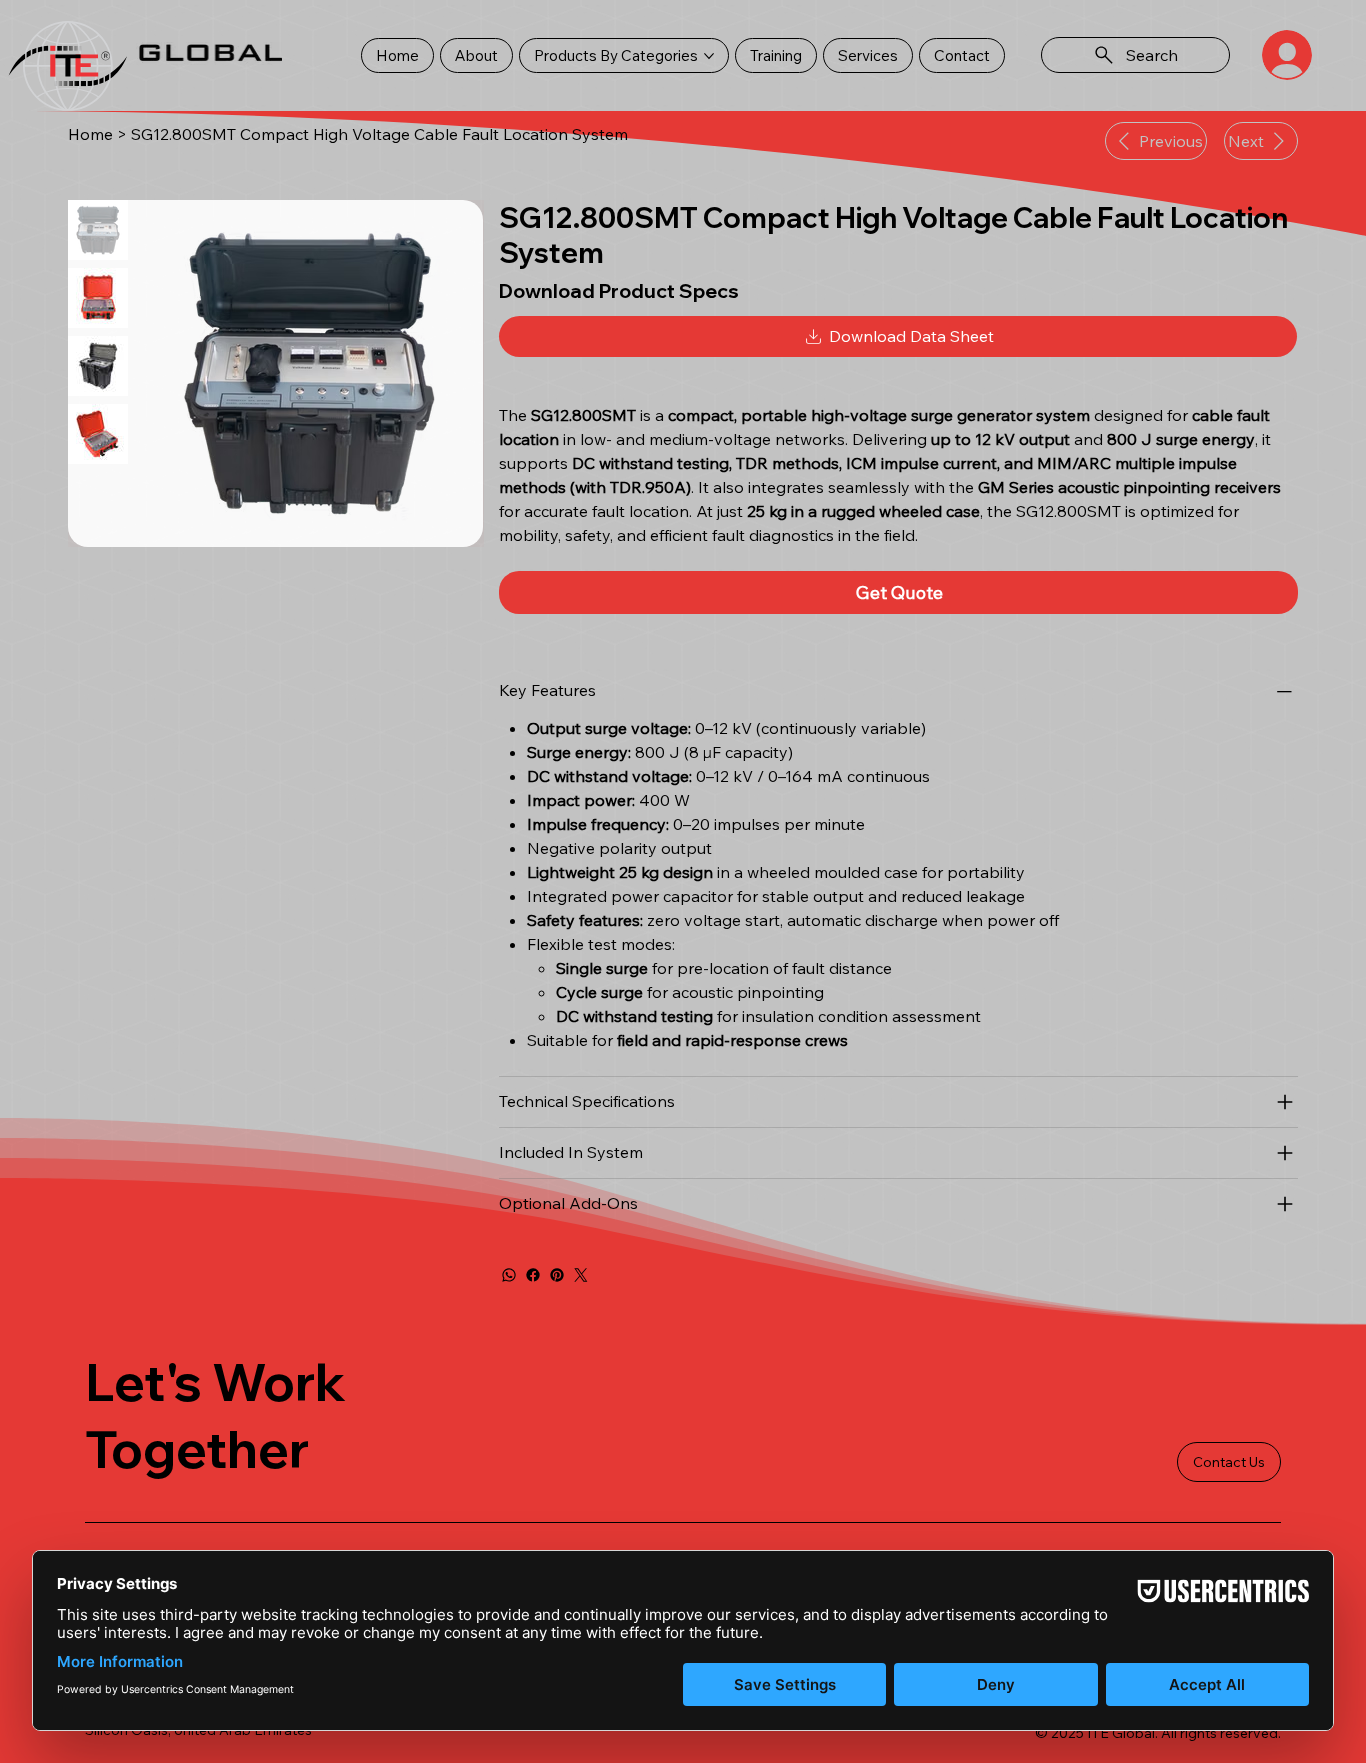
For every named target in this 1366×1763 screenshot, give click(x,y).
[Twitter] (581, 1275)
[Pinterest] (557, 1275)
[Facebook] (533, 1275)
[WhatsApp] (509, 1275)
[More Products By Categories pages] (709, 56)
